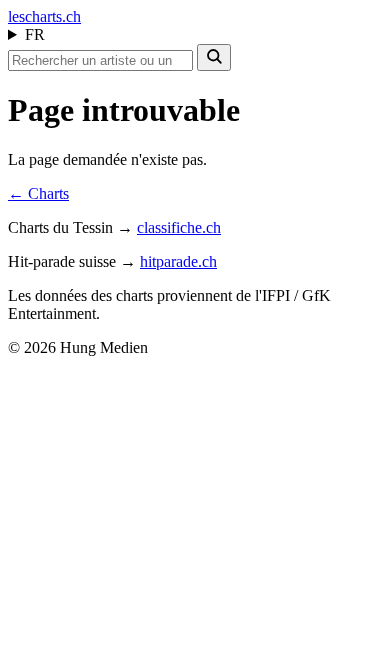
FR (35, 34)
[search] (214, 57)
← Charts (38, 193)
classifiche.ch (179, 227)
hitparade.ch (178, 261)
